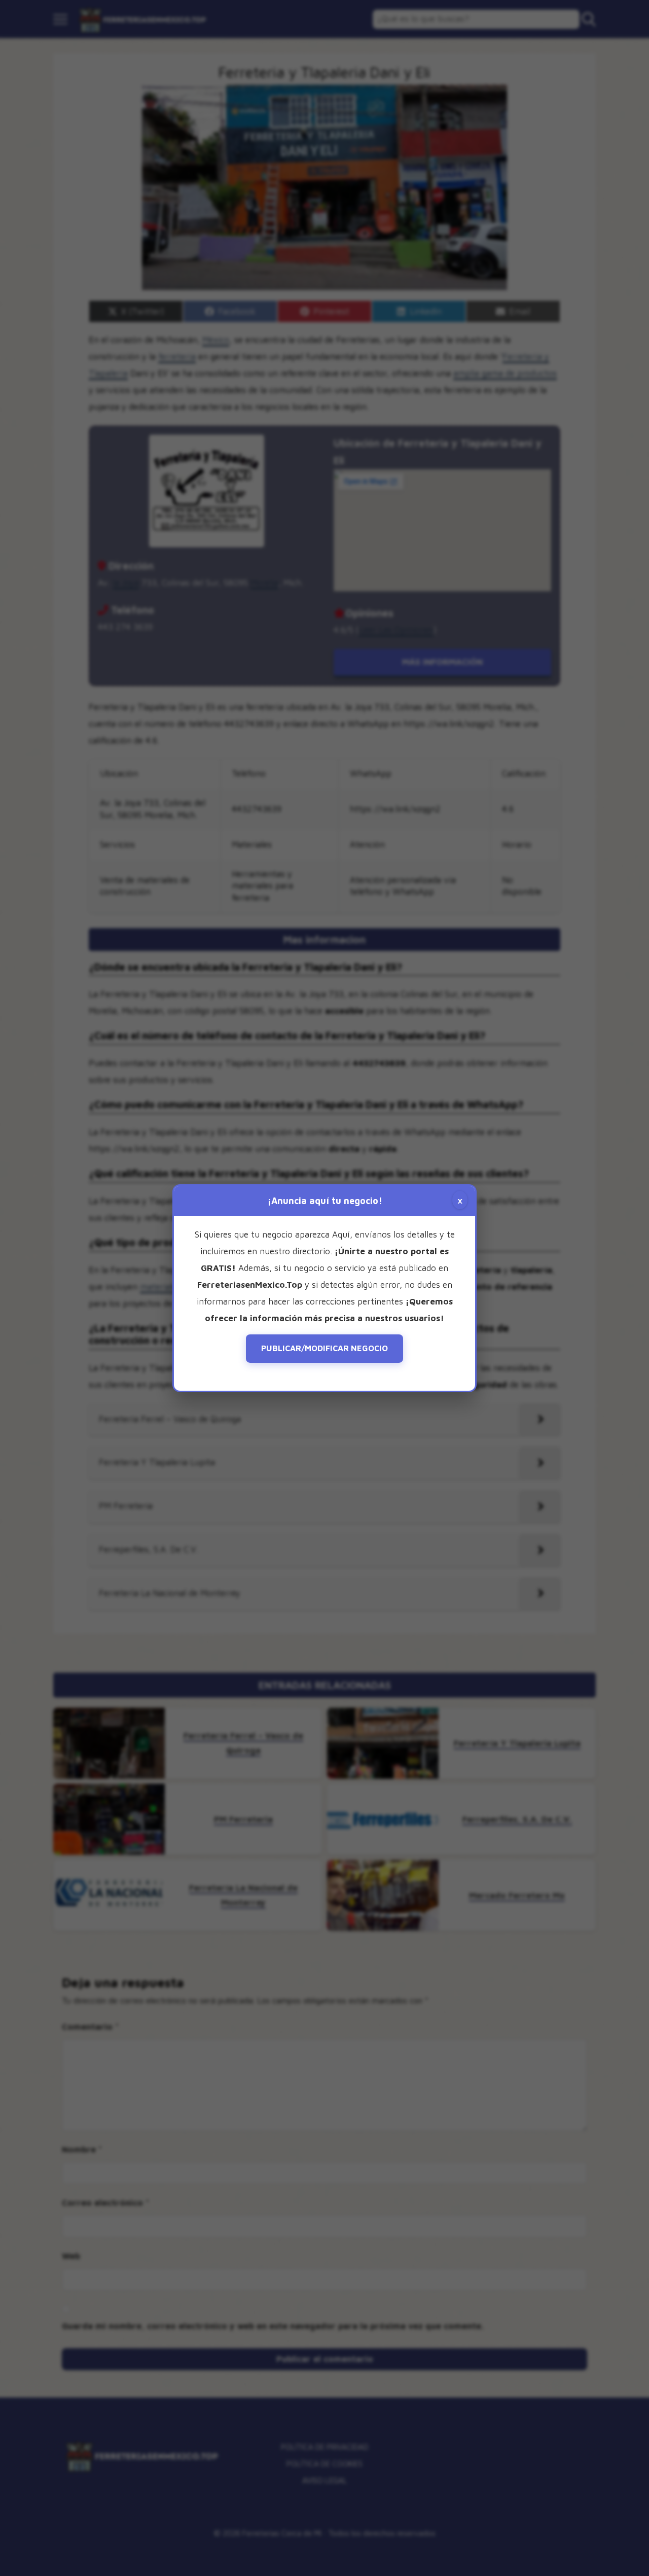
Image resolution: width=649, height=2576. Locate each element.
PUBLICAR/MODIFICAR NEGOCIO (324, 1348)
